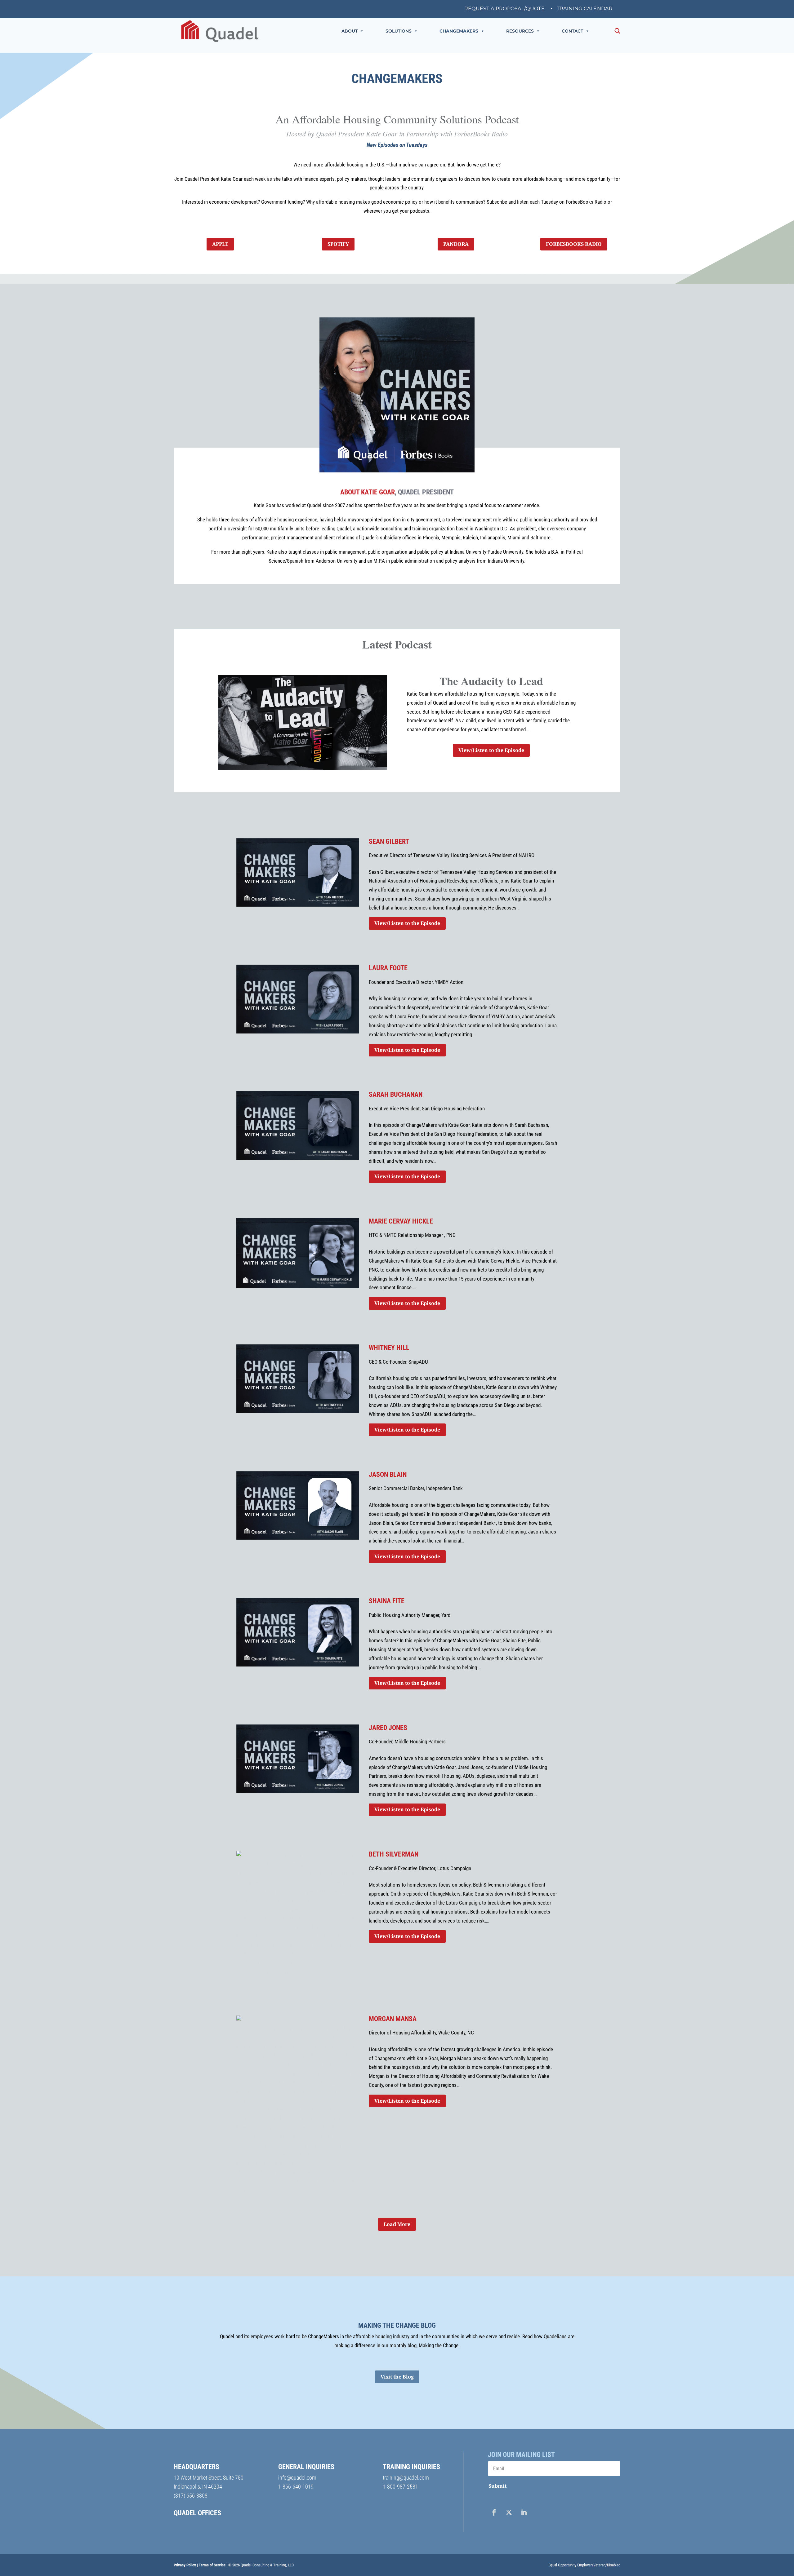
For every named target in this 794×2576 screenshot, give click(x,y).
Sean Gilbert (389, 841)
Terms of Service (212, 2565)
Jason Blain (388, 1474)
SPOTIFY (338, 244)
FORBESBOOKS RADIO (574, 244)
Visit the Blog (397, 2377)
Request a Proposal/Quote (504, 9)
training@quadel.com (406, 2478)
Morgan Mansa (393, 2019)
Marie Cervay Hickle (401, 1221)
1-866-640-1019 (296, 2487)
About (350, 31)
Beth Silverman (394, 1854)
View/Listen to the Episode (491, 750)
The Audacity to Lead (491, 681)
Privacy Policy (185, 2565)
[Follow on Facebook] (494, 2512)
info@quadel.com (297, 2478)
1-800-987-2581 (400, 2487)
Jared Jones (388, 1728)
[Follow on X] (509, 2512)
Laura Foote (388, 968)
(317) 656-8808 (191, 2496)
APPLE (220, 244)
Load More (397, 2224)
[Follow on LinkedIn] (524, 2512)
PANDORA (456, 244)
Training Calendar (585, 9)
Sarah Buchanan (396, 1094)
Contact (572, 31)
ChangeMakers (459, 31)
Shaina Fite (387, 1601)
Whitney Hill (389, 1348)
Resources (520, 31)
